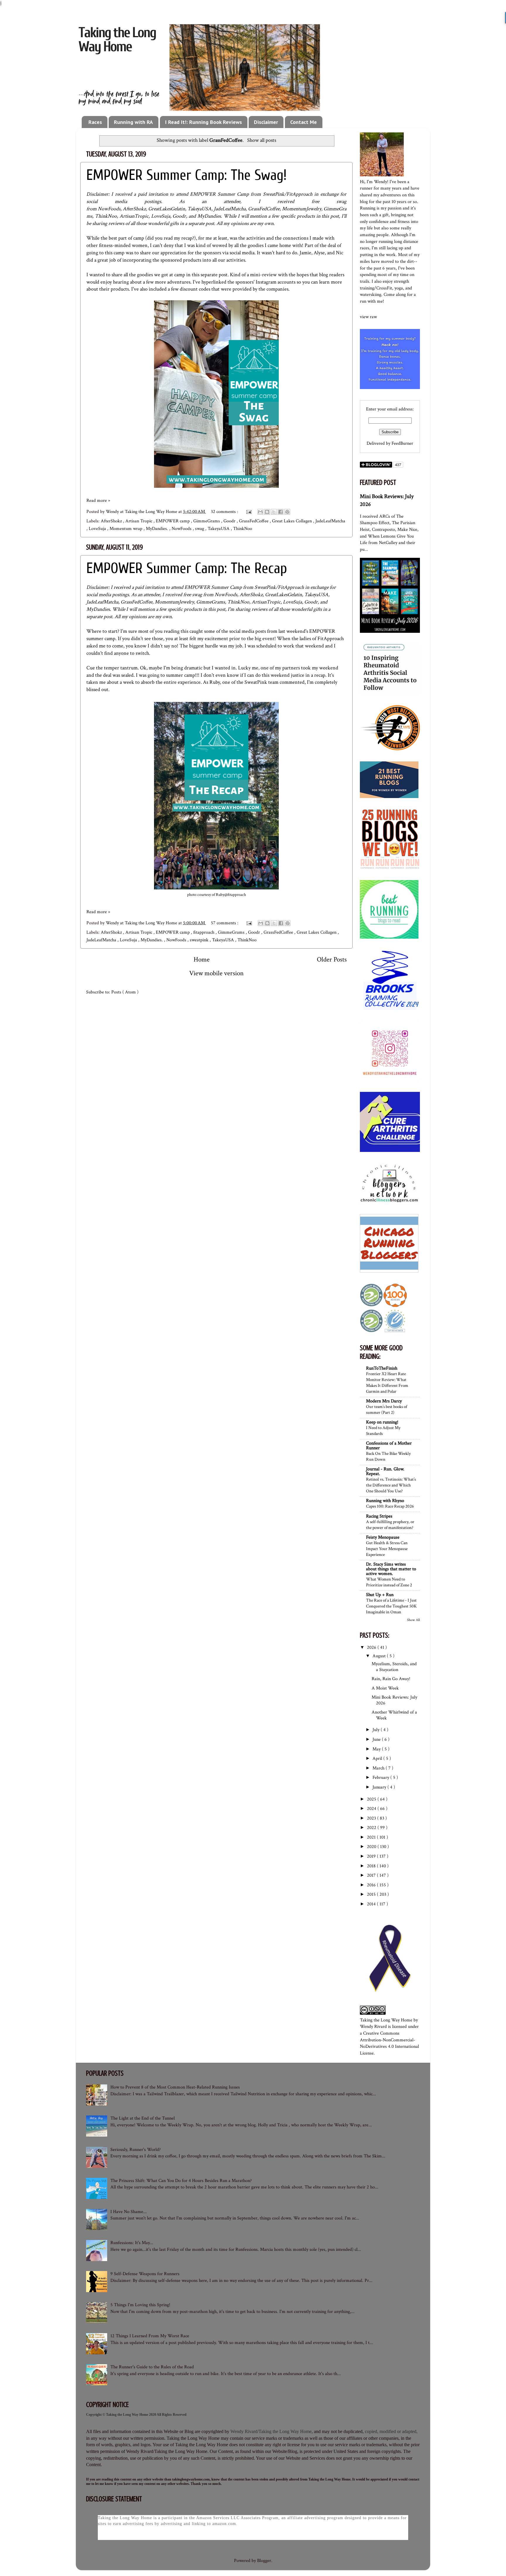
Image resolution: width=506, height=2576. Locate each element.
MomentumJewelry (302, 209)
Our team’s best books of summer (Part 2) (387, 1409)
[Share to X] (274, 512)
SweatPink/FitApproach (288, 194)
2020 (372, 1847)
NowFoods (109, 209)
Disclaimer (266, 122)
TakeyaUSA (199, 209)
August (380, 1656)
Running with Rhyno (385, 1501)
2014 (372, 1904)
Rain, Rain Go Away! (391, 1679)
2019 (372, 1856)
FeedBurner (402, 443)
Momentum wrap (126, 529)
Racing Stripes (379, 1516)
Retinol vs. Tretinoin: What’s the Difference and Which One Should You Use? (391, 1485)
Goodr (179, 216)
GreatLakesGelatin (167, 209)
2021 (372, 1837)
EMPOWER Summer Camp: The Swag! (187, 175)
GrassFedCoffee (264, 209)
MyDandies (209, 216)
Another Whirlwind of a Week (394, 1715)
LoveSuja (161, 216)
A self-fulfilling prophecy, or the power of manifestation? (390, 1525)
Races (95, 122)
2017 (372, 1875)
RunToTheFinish (382, 1368)
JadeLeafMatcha (230, 209)
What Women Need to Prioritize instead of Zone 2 (389, 1582)
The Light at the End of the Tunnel (143, 2118)
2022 (372, 1828)
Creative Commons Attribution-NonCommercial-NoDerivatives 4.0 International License (389, 2043)
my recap (183, 238)
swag (200, 529)
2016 (372, 1885)
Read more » (98, 501)
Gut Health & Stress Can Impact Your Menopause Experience (387, 1549)
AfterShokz (134, 209)
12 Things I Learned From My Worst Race (150, 2336)
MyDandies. (158, 529)
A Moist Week (385, 1688)
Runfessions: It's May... (132, 2243)
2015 (372, 1894)
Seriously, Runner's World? (136, 2150)
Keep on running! (382, 1422)
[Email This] (260, 512)
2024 (372, 1809)
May (377, 1749)
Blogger (264, 2561)
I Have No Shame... (129, 2212)
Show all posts (261, 140)
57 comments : (225, 923)
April (378, 1758)
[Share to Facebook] (281, 512)
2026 (372, 1647)
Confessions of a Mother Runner (389, 1446)
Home (202, 959)
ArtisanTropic (134, 216)
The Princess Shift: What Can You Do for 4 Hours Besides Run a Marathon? (181, 2181)
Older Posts (332, 959)
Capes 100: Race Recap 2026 (390, 1506)
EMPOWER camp (173, 521)
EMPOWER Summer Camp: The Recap (187, 568)
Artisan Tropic (139, 521)
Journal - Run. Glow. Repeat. (385, 1471)
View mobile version (216, 973)
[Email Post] (248, 512)
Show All (413, 1620)
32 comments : (225, 512)
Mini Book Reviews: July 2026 (394, 1700)
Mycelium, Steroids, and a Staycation (394, 1667)
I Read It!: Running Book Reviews (204, 122)
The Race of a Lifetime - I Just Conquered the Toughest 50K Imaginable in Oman (391, 1606)
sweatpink (200, 940)
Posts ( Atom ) (125, 992)
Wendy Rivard (373, 2027)
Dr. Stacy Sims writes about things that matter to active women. (391, 1569)
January (380, 1787)
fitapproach (204, 932)
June (377, 1739)
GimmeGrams (207, 521)
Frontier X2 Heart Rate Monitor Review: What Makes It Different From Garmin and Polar (387, 1382)
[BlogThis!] (267, 512)
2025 (372, 1799)
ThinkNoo (106, 216)
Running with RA (133, 122)
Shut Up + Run (380, 1595)
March (379, 1768)
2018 (372, 1866)
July (377, 1730)
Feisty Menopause (383, 1537)
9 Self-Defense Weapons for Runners (145, 2274)
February (381, 1778)
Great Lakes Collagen (293, 521)
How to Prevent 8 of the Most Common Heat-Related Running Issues (175, 2087)
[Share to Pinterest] (287, 512)
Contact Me (304, 122)
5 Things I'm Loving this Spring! (140, 2305)
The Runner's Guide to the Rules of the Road (152, 2367)
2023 (372, 1818)
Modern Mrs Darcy (384, 1401)
